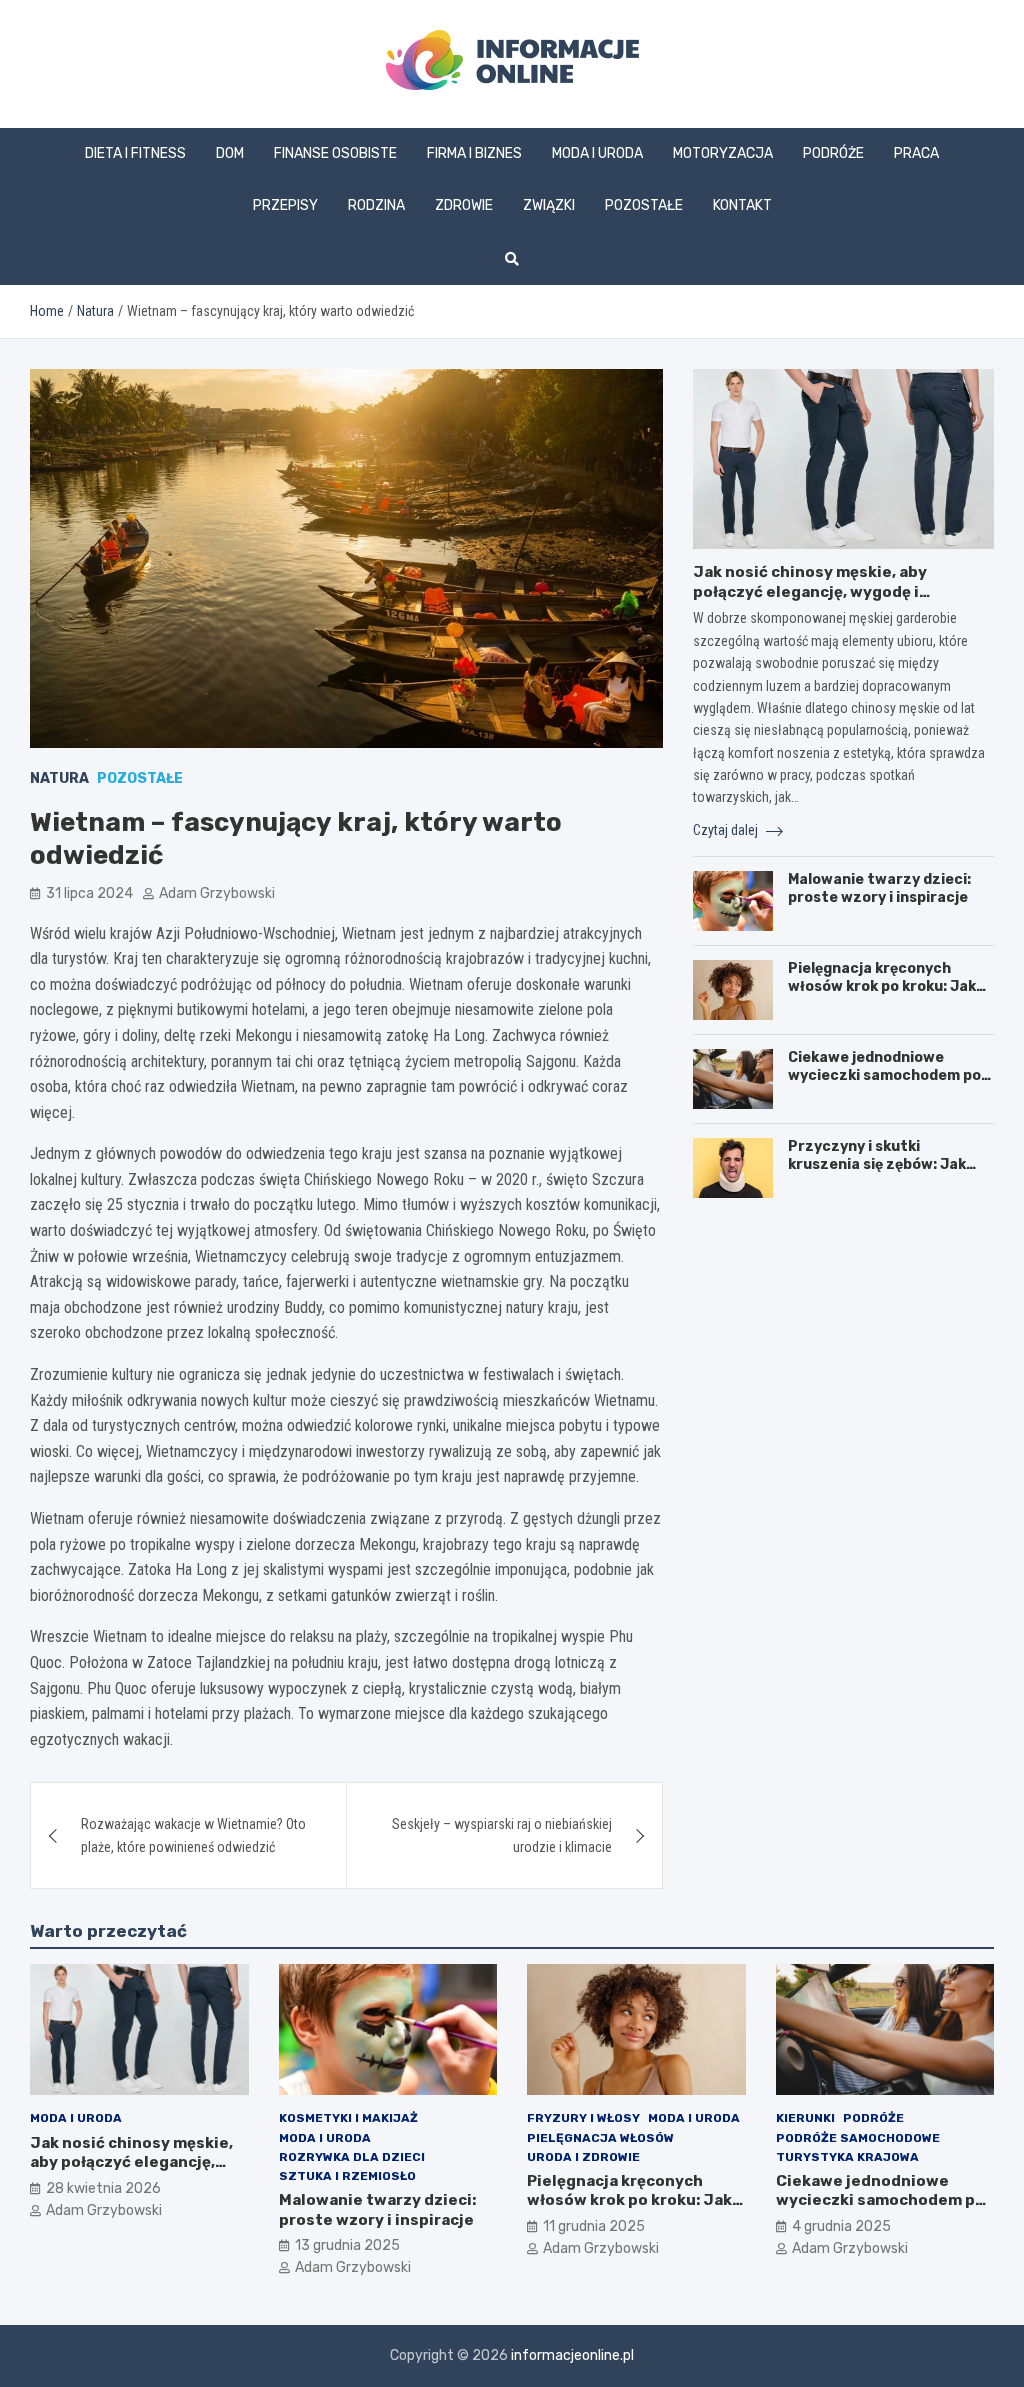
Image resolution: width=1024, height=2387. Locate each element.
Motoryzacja (723, 153)
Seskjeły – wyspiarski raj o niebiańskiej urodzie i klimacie (502, 1835)
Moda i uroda (597, 153)
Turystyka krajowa (847, 2157)
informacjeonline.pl (572, 2355)
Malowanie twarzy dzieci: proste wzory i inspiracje (879, 888)
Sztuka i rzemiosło (347, 2176)
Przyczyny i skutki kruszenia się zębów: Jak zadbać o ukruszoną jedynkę (889, 1164)
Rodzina (376, 205)
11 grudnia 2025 (594, 2226)
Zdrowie (464, 205)
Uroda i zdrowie (583, 2157)
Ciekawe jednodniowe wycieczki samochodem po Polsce (884, 1075)
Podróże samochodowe (858, 2138)
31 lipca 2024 (89, 893)
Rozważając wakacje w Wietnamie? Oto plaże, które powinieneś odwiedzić (193, 1835)
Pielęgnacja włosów (600, 2138)
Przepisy (285, 205)
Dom (230, 153)
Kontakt (742, 205)
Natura (59, 778)
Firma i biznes (474, 153)
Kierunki (805, 2118)
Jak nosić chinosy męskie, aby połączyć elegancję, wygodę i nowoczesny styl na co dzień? (810, 591)
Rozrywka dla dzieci (352, 2157)
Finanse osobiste (335, 153)
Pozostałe (644, 205)
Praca (916, 153)
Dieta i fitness (135, 153)
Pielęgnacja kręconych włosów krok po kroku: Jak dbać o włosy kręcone (882, 986)
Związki (549, 205)
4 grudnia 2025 (841, 2226)
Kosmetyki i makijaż (348, 2118)
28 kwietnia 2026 (103, 2188)
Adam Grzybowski (217, 893)
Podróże (833, 153)
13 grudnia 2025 (347, 2245)
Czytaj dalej (727, 830)
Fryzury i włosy (583, 2118)
